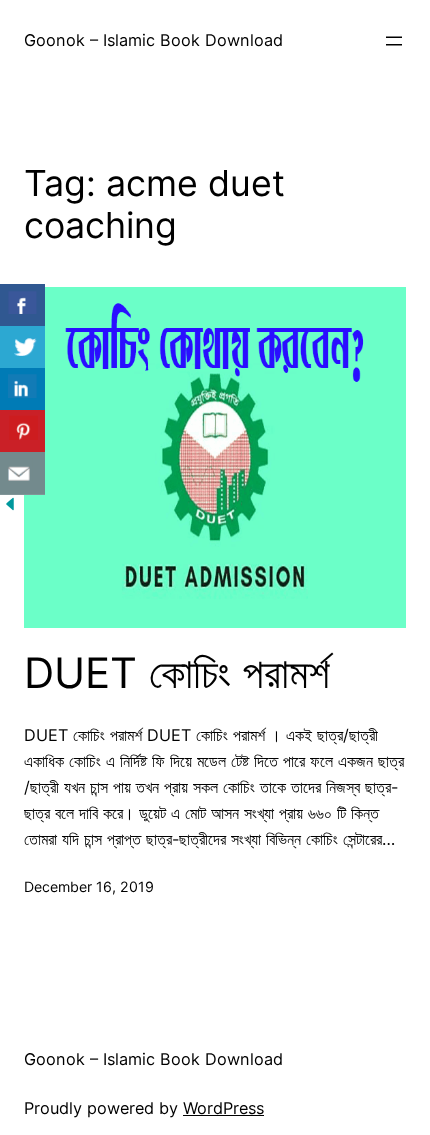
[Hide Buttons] (10, 508)
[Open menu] (394, 41)
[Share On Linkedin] (22, 389)
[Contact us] (22, 473)
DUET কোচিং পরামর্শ (177, 673)
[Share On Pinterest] (22, 431)
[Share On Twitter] (22, 347)
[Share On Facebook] (22, 305)
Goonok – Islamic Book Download (153, 40)
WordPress (223, 1108)
